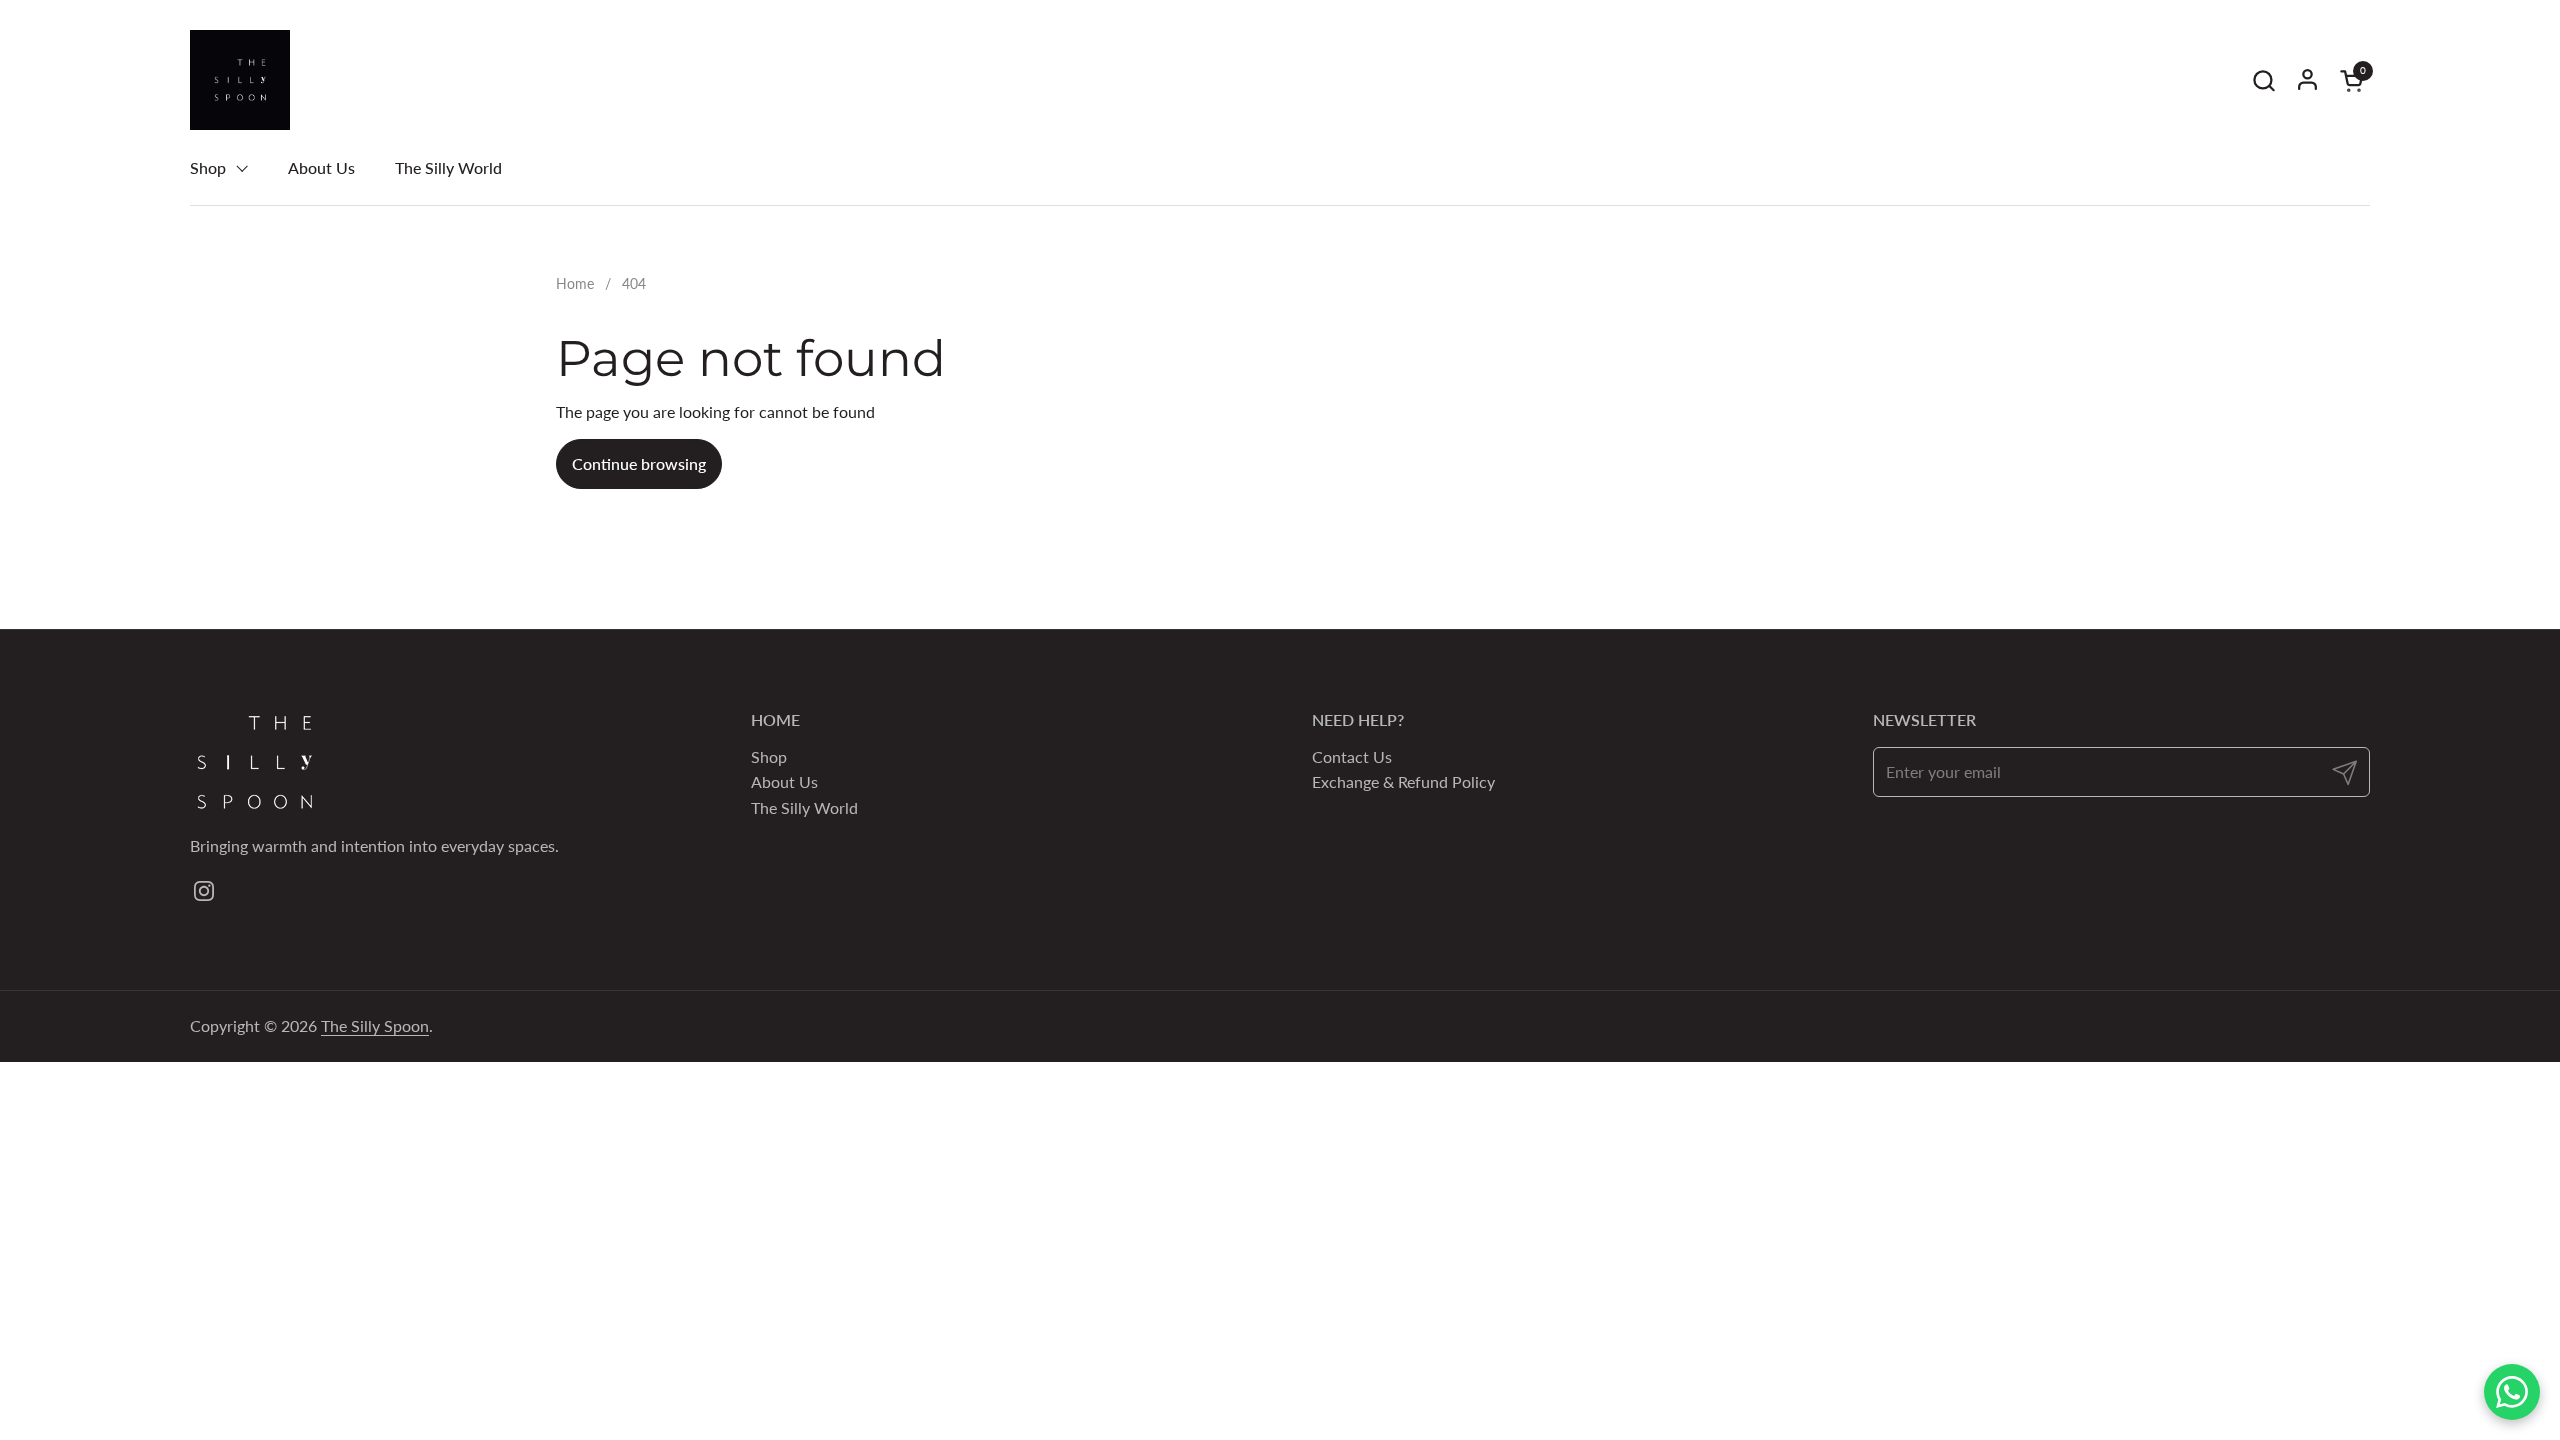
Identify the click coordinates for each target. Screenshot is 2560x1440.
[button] (2263, 80)
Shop (769, 756)
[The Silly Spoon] (240, 80)
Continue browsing (639, 463)
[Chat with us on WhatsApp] (2512, 1392)
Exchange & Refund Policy (1403, 781)
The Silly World (804, 807)
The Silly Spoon (375, 1025)
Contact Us (1352, 756)
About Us (784, 781)
